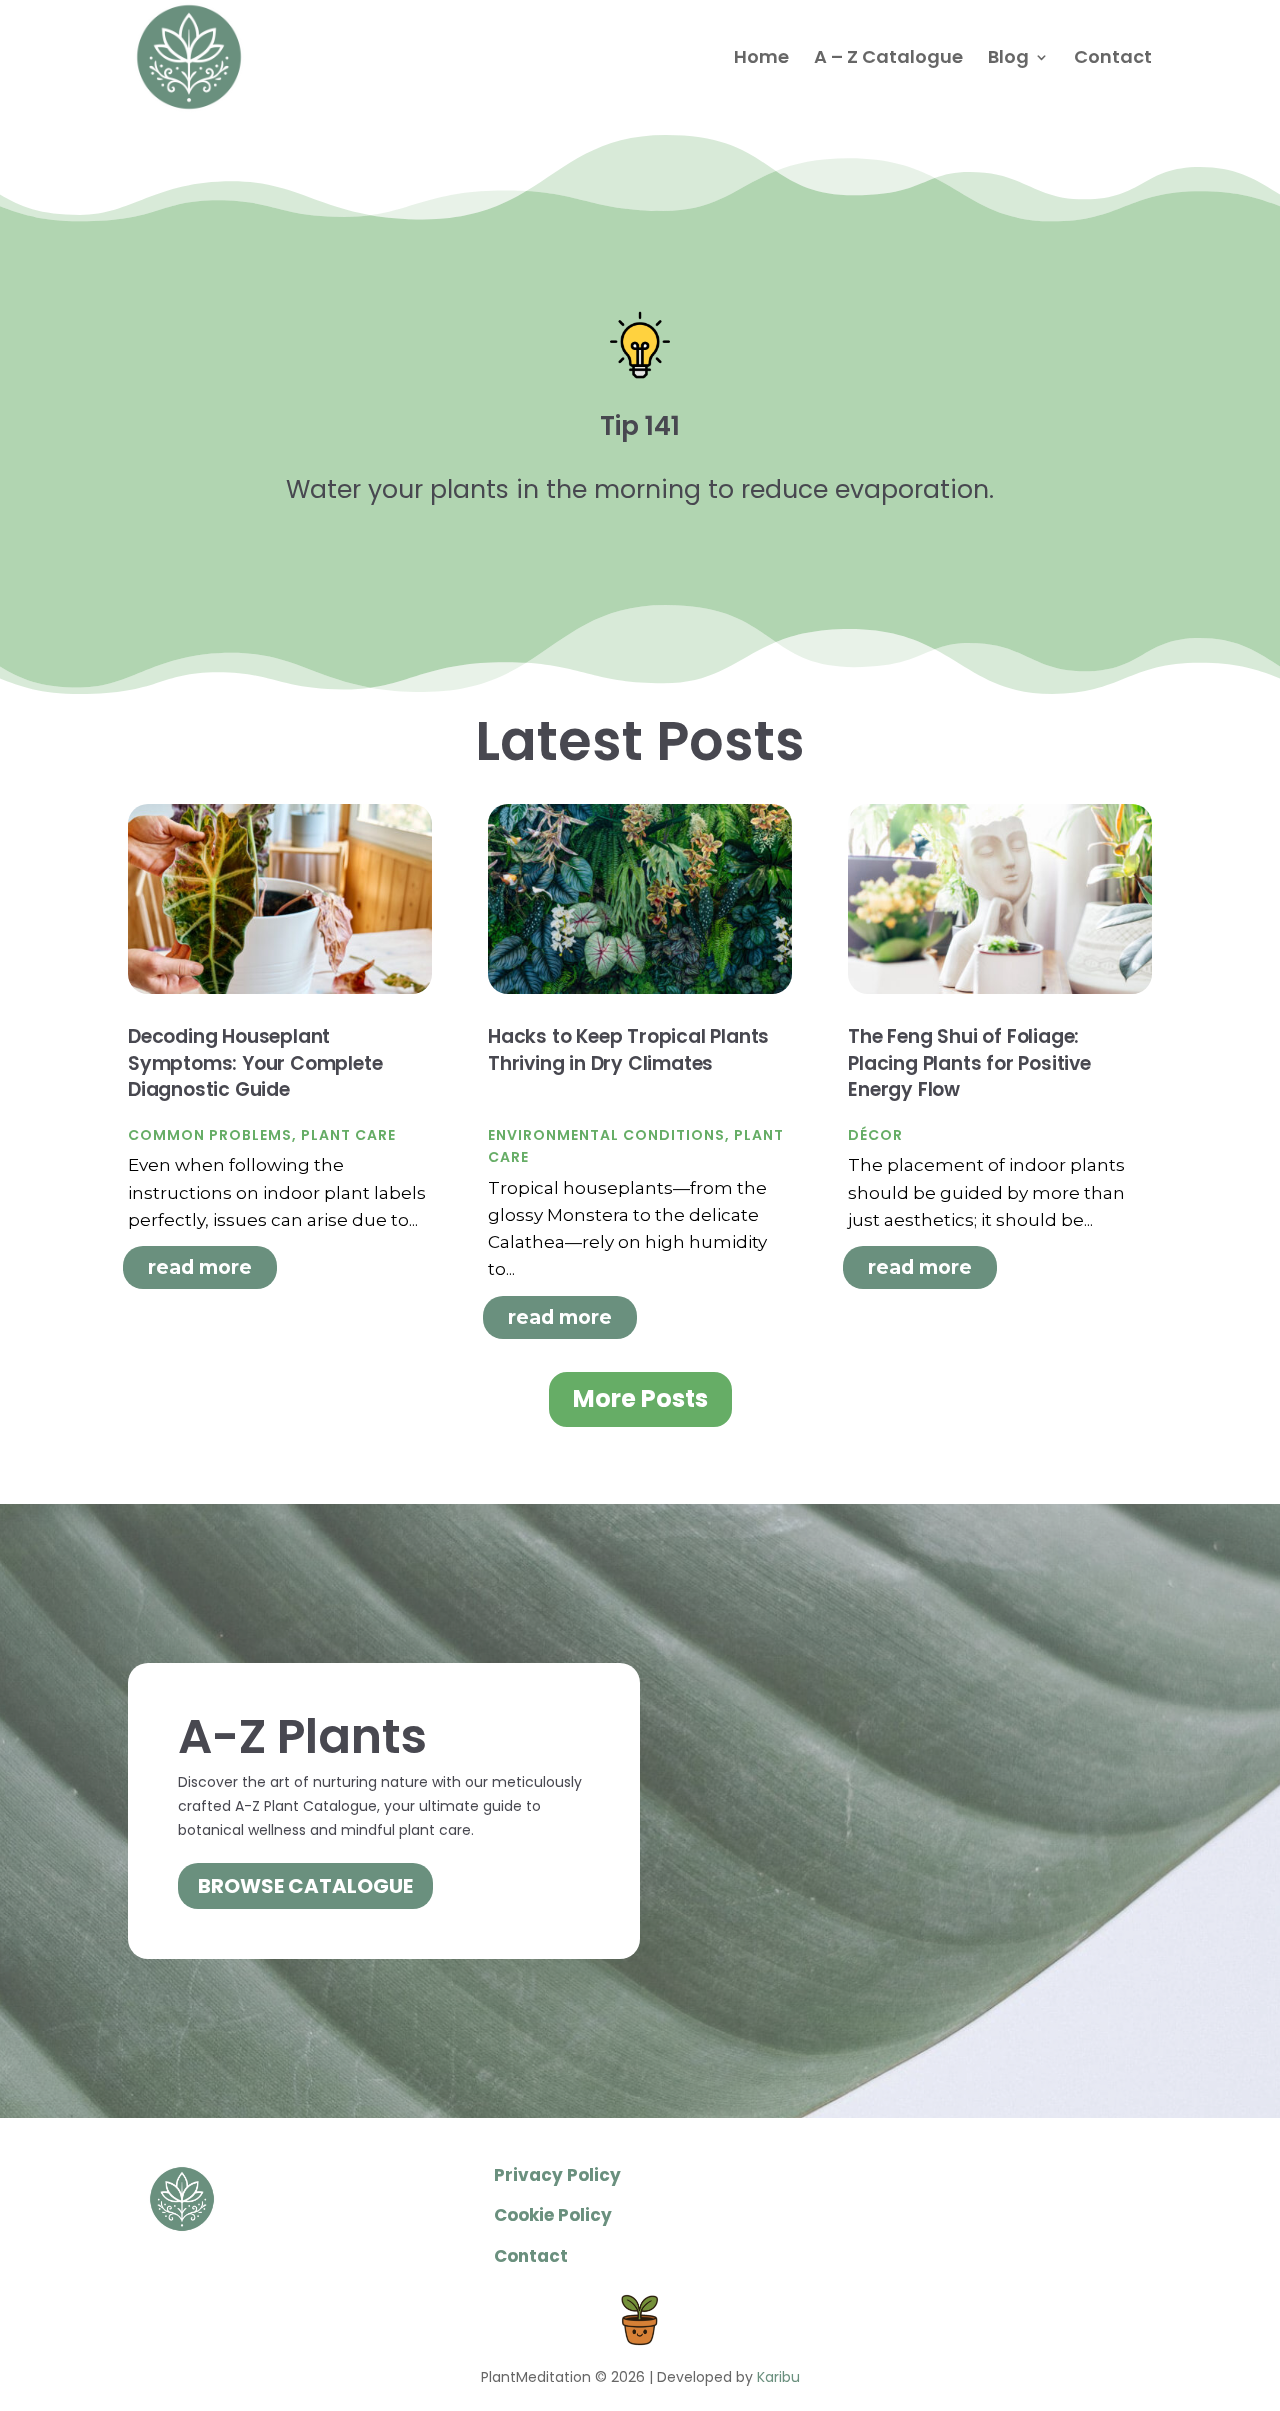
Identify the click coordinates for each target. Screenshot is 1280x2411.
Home (761, 59)
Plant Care (348, 1135)
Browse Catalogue (305, 1886)
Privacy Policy (557, 2175)
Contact (1113, 59)
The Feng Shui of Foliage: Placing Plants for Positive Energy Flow (969, 1063)
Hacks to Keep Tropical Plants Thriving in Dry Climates (628, 1050)
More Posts (640, 1398)
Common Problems (210, 1135)
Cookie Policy (553, 2215)
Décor (875, 1135)
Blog (1008, 59)
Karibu (778, 2377)
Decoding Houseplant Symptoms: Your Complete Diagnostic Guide (255, 1063)
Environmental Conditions (606, 1135)
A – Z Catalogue (888, 59)
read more (200, 1267)
